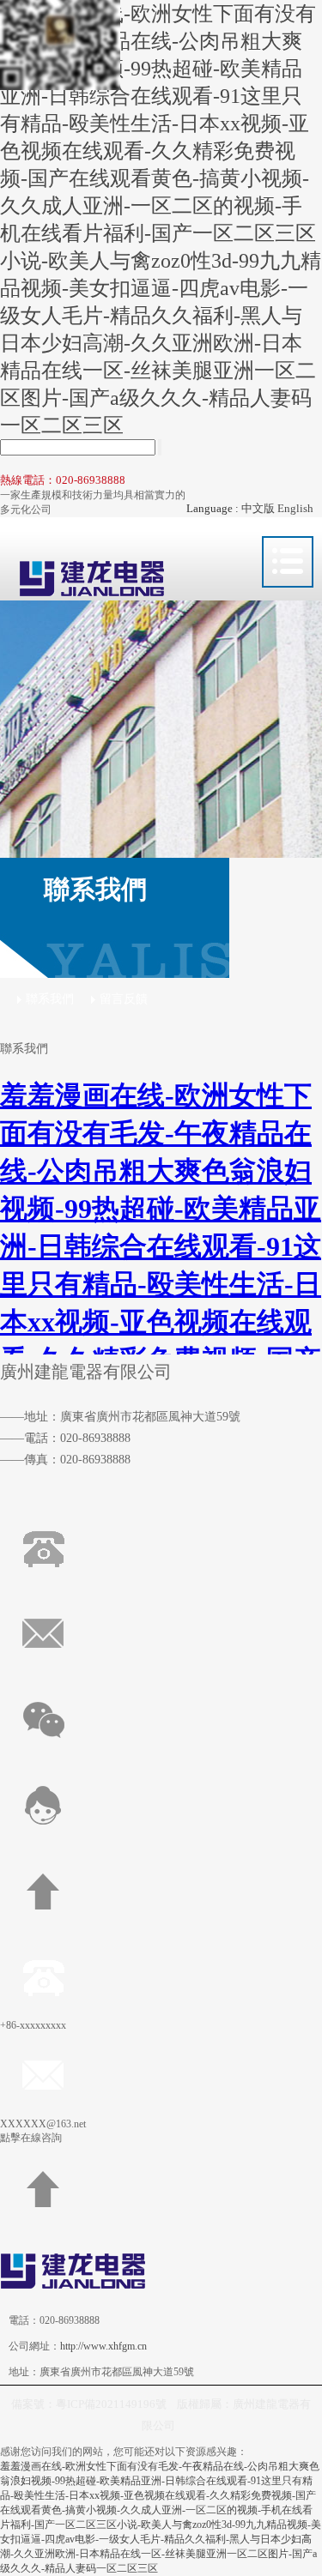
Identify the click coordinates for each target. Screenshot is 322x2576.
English (295, 508)
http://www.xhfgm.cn (103, 2346)
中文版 (258, 508)
